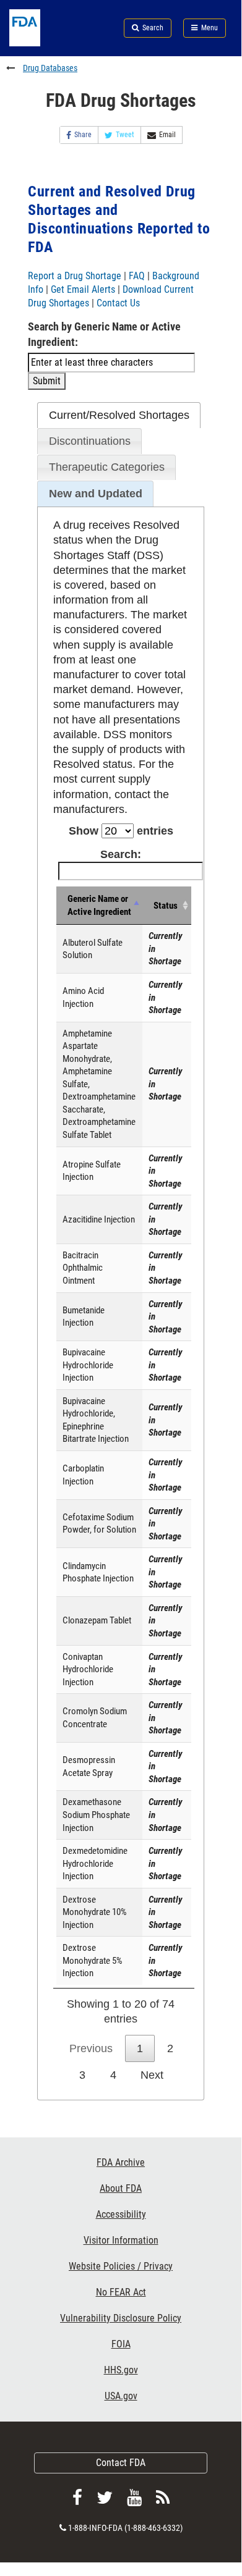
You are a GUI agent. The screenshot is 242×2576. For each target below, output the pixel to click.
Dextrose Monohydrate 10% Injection (95, 1912)
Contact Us (118, 303)
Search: (121, 854)
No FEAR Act (121, 2292)
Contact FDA (121, 2463)
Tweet (125, 135)
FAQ (137, 276)
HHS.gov (121, 2370)
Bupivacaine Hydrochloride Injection (88, 1365)
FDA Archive (121, 2162)
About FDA (121, 2188)
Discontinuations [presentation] (90, 441)
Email (167, 135)
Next (152, 2075)
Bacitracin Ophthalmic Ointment (83, 1268)
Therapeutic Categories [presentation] (107, 467)
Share (83, 135)
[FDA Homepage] (40, 43)
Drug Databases (50, 68)
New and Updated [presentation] (96, 494)
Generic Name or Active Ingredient (99, 905)
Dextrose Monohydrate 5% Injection (93, 1960)
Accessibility (121, 2214)
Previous (91, 2048)
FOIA (121, 2344)
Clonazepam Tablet (97, 1620)
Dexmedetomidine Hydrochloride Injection (95, 1863)
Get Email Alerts (83, 289)
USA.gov (121, 2396)
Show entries (121, 831)
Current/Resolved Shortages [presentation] (119, 415)
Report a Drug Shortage (75, 276)
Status (166, 906)
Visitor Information (121, 2240)
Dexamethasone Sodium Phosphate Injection (96, 1815)
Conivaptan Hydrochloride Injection (88, 1669)
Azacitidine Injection (99, 1219)
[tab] (119, 415)
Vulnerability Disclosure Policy (121, 2318)
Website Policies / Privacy (121, 2266)
